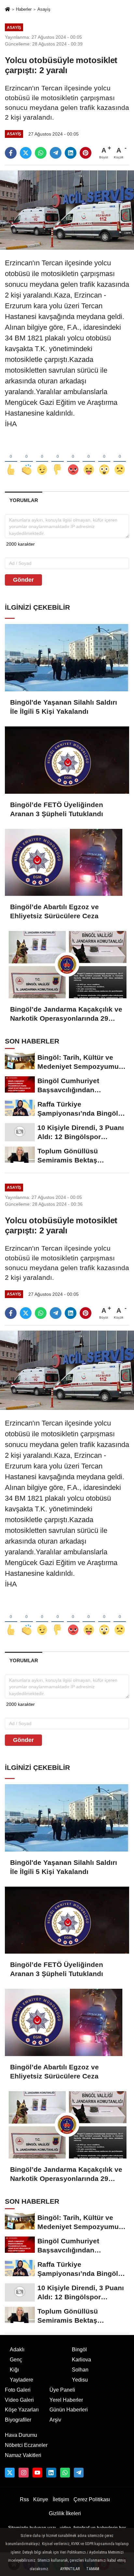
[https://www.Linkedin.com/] (51, 2473)
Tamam (93, 2569)
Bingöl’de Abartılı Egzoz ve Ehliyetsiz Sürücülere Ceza (54, 911)
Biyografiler (18, 2420)
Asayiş (44, 9)
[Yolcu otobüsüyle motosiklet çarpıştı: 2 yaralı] (67, 210)
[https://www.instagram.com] (23, 2473)
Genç (16, 2360)
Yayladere (21, 2380)
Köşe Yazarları (22, 2410)
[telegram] (56, 153)
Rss (24, 2499)
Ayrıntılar (70, 2569)
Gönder (23, 580)
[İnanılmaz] (104, 459)
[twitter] (26, 153)
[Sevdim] (42, 459)
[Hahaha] (89, 459)
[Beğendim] (11, 459)
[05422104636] (65, 2473)
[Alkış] (27, 459)
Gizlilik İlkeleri (65, 2513)
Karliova (81, 2360)
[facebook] (11, 153)
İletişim (61, 2499)
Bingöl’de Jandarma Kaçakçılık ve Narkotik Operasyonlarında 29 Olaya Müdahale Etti (66, 1014)
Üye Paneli (62, 2390)
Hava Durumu (21, 2435)
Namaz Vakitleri (23, 2455)
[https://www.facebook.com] (37, 2473)
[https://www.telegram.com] (79, 2473)
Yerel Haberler (66, 2400)
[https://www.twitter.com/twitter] (10, 2473)
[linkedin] (71, 153)
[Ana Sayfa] (7, 10)
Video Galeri (19, 2400)
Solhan (80, 2370)
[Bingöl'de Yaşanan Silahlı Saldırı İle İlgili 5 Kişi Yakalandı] (67, 658)
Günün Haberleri (69, 2410)
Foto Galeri (18, 2390)
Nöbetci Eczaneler (26, 2445)
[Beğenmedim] (58, 459)
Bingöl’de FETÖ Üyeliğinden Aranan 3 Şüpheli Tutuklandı (57, 809)
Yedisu (80, 2380)
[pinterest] (86, 153)
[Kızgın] (73, 459)
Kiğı (14, 2370)
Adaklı (17, 2350)
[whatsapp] (41, 153)
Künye (41, 2499)
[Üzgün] (120, 459)
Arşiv (55, 2420)
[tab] (24, 500)
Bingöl (79, 2350)
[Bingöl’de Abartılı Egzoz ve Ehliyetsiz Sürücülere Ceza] (67, 863)
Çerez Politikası (92, 2499)
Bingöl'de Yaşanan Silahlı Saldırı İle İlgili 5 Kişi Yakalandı (64, 707)
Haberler (24, 9)
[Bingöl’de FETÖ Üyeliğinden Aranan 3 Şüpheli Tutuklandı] (67, 760)
